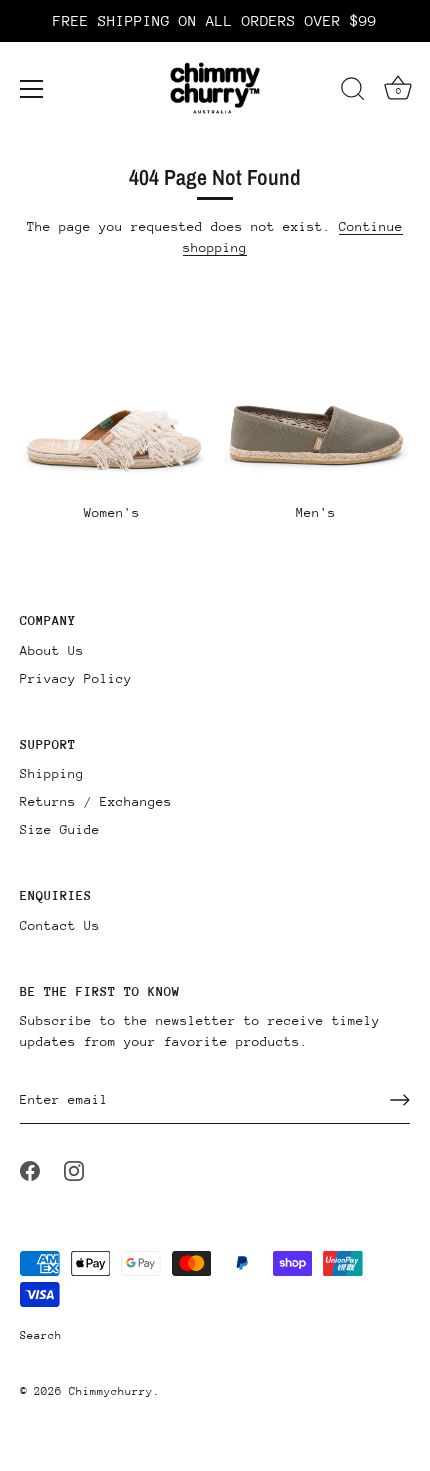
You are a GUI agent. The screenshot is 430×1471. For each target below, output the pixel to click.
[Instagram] (74, 1169)
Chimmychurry (111, 1391)
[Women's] (112, 429)
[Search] (353, 92)
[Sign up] (400, 1100)
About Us (52, 650)
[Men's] (316, 429)
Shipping (52, 773)
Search (41, 1335)
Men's (316, 512)
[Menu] (32, 89)
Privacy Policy (76, 678)
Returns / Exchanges (96, 801)
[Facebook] (30, 1169)
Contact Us (60, 925)
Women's (112, 512)
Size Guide (60, 829)
